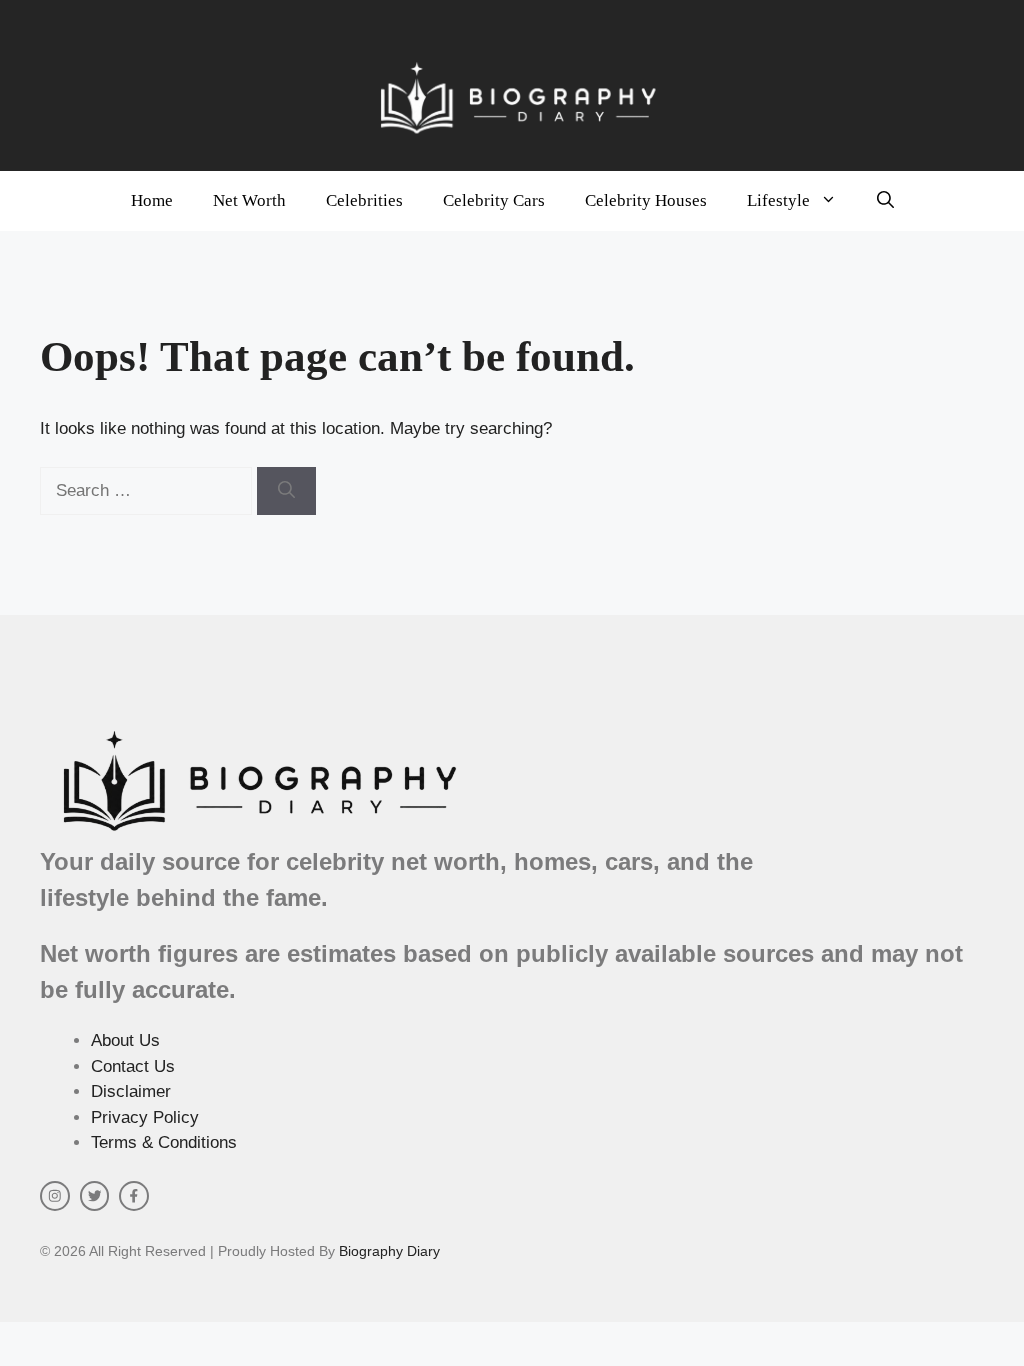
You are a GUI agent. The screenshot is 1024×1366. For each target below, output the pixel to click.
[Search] (286, 491)
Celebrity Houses (646, 200)
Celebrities (364, 200)
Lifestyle (778, 200)
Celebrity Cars (494, 200)
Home (152, 200)
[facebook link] (134, 1196)
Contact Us (133, 1066)
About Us (125, 1040)
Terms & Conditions (164, 1142)
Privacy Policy (145, 1117)
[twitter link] (95, 1196)
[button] (885, 201)
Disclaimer (131, 1091)
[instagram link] (55, 1196)
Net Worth (249, 200)
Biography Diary (389, 1251)
